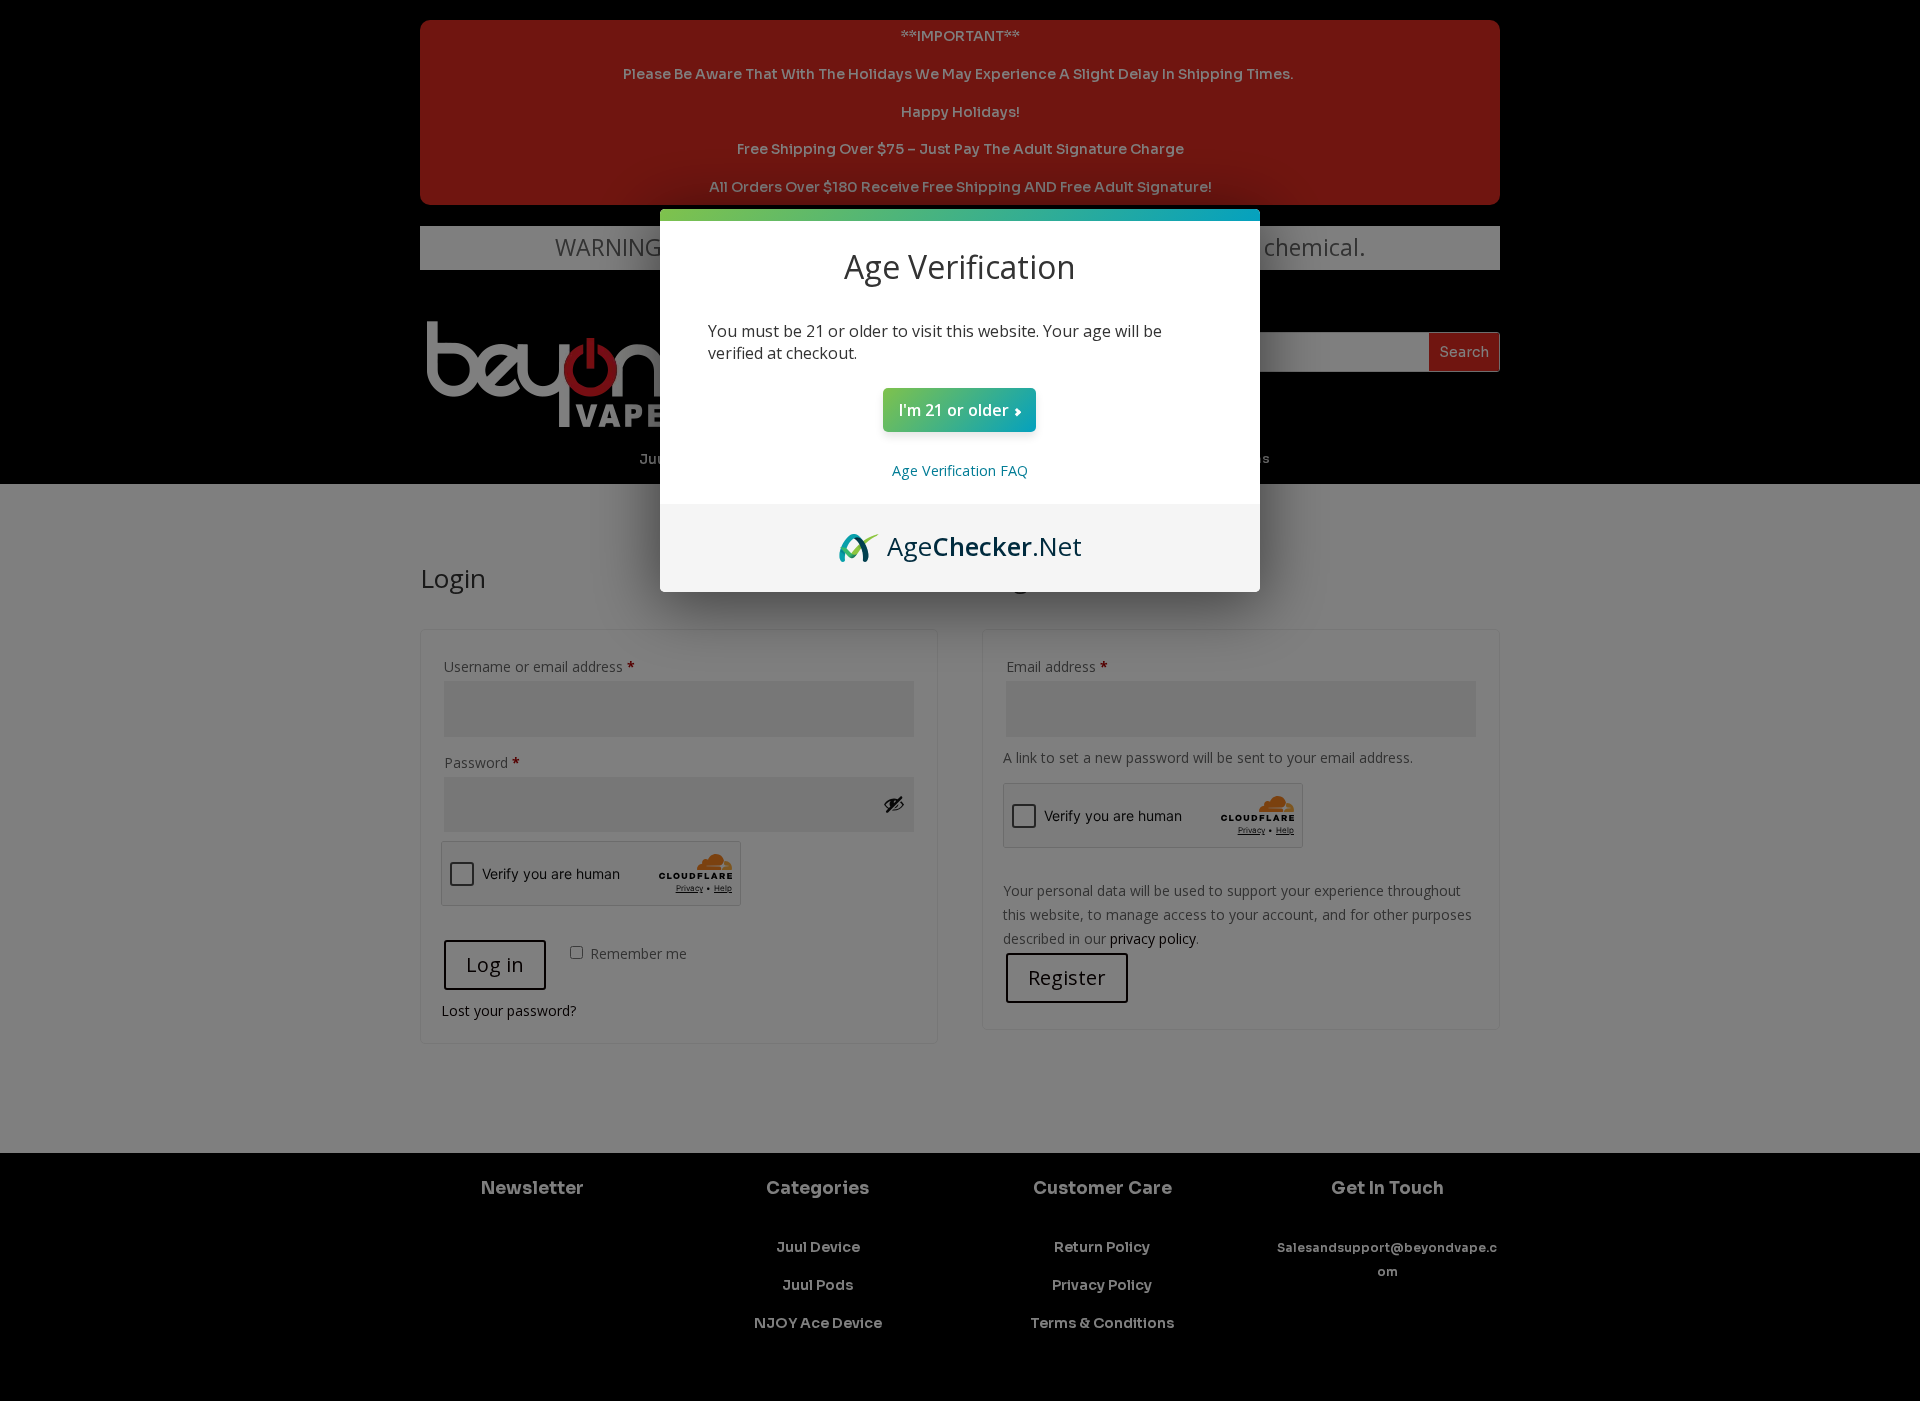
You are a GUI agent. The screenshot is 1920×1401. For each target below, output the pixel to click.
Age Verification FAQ (960, 470)
